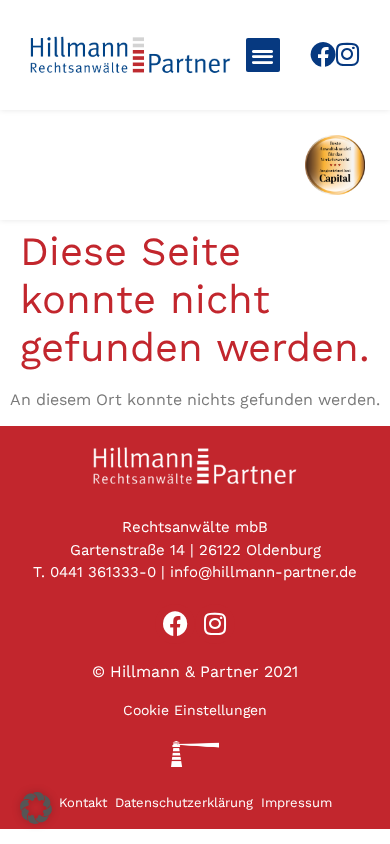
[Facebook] (323, 54)
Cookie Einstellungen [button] (195, 710)
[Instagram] (347, 54)
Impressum (296, 802)
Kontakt (83, 802)
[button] (263, 55)
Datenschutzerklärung (184, 802)
